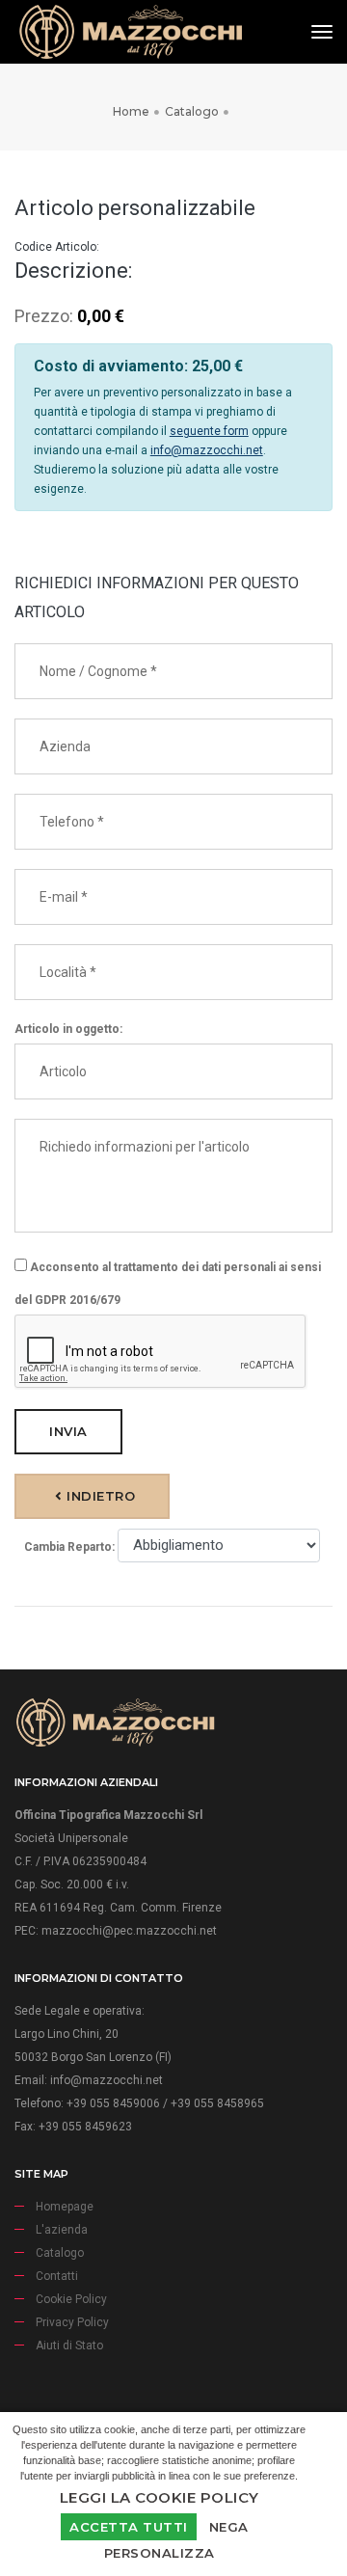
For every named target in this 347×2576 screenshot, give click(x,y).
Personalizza (160, 2553)
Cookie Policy (71, 2299)
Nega (229, 2527)
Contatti (57, 2276)
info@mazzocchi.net (207, 450)
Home (131, 111)
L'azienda (62, 2230)
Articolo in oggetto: (68, 1029)
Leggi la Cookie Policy (160, 2497)
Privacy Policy (72, 2322)
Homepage (65, 2207)
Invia (68, 1431)
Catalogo (192, 111)
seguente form (209, 431)
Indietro (99, 1496)
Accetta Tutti (129, 2527)
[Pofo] (130, 32)
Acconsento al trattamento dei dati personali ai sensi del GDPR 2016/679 (168, 1284)
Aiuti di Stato (69, 2346)
